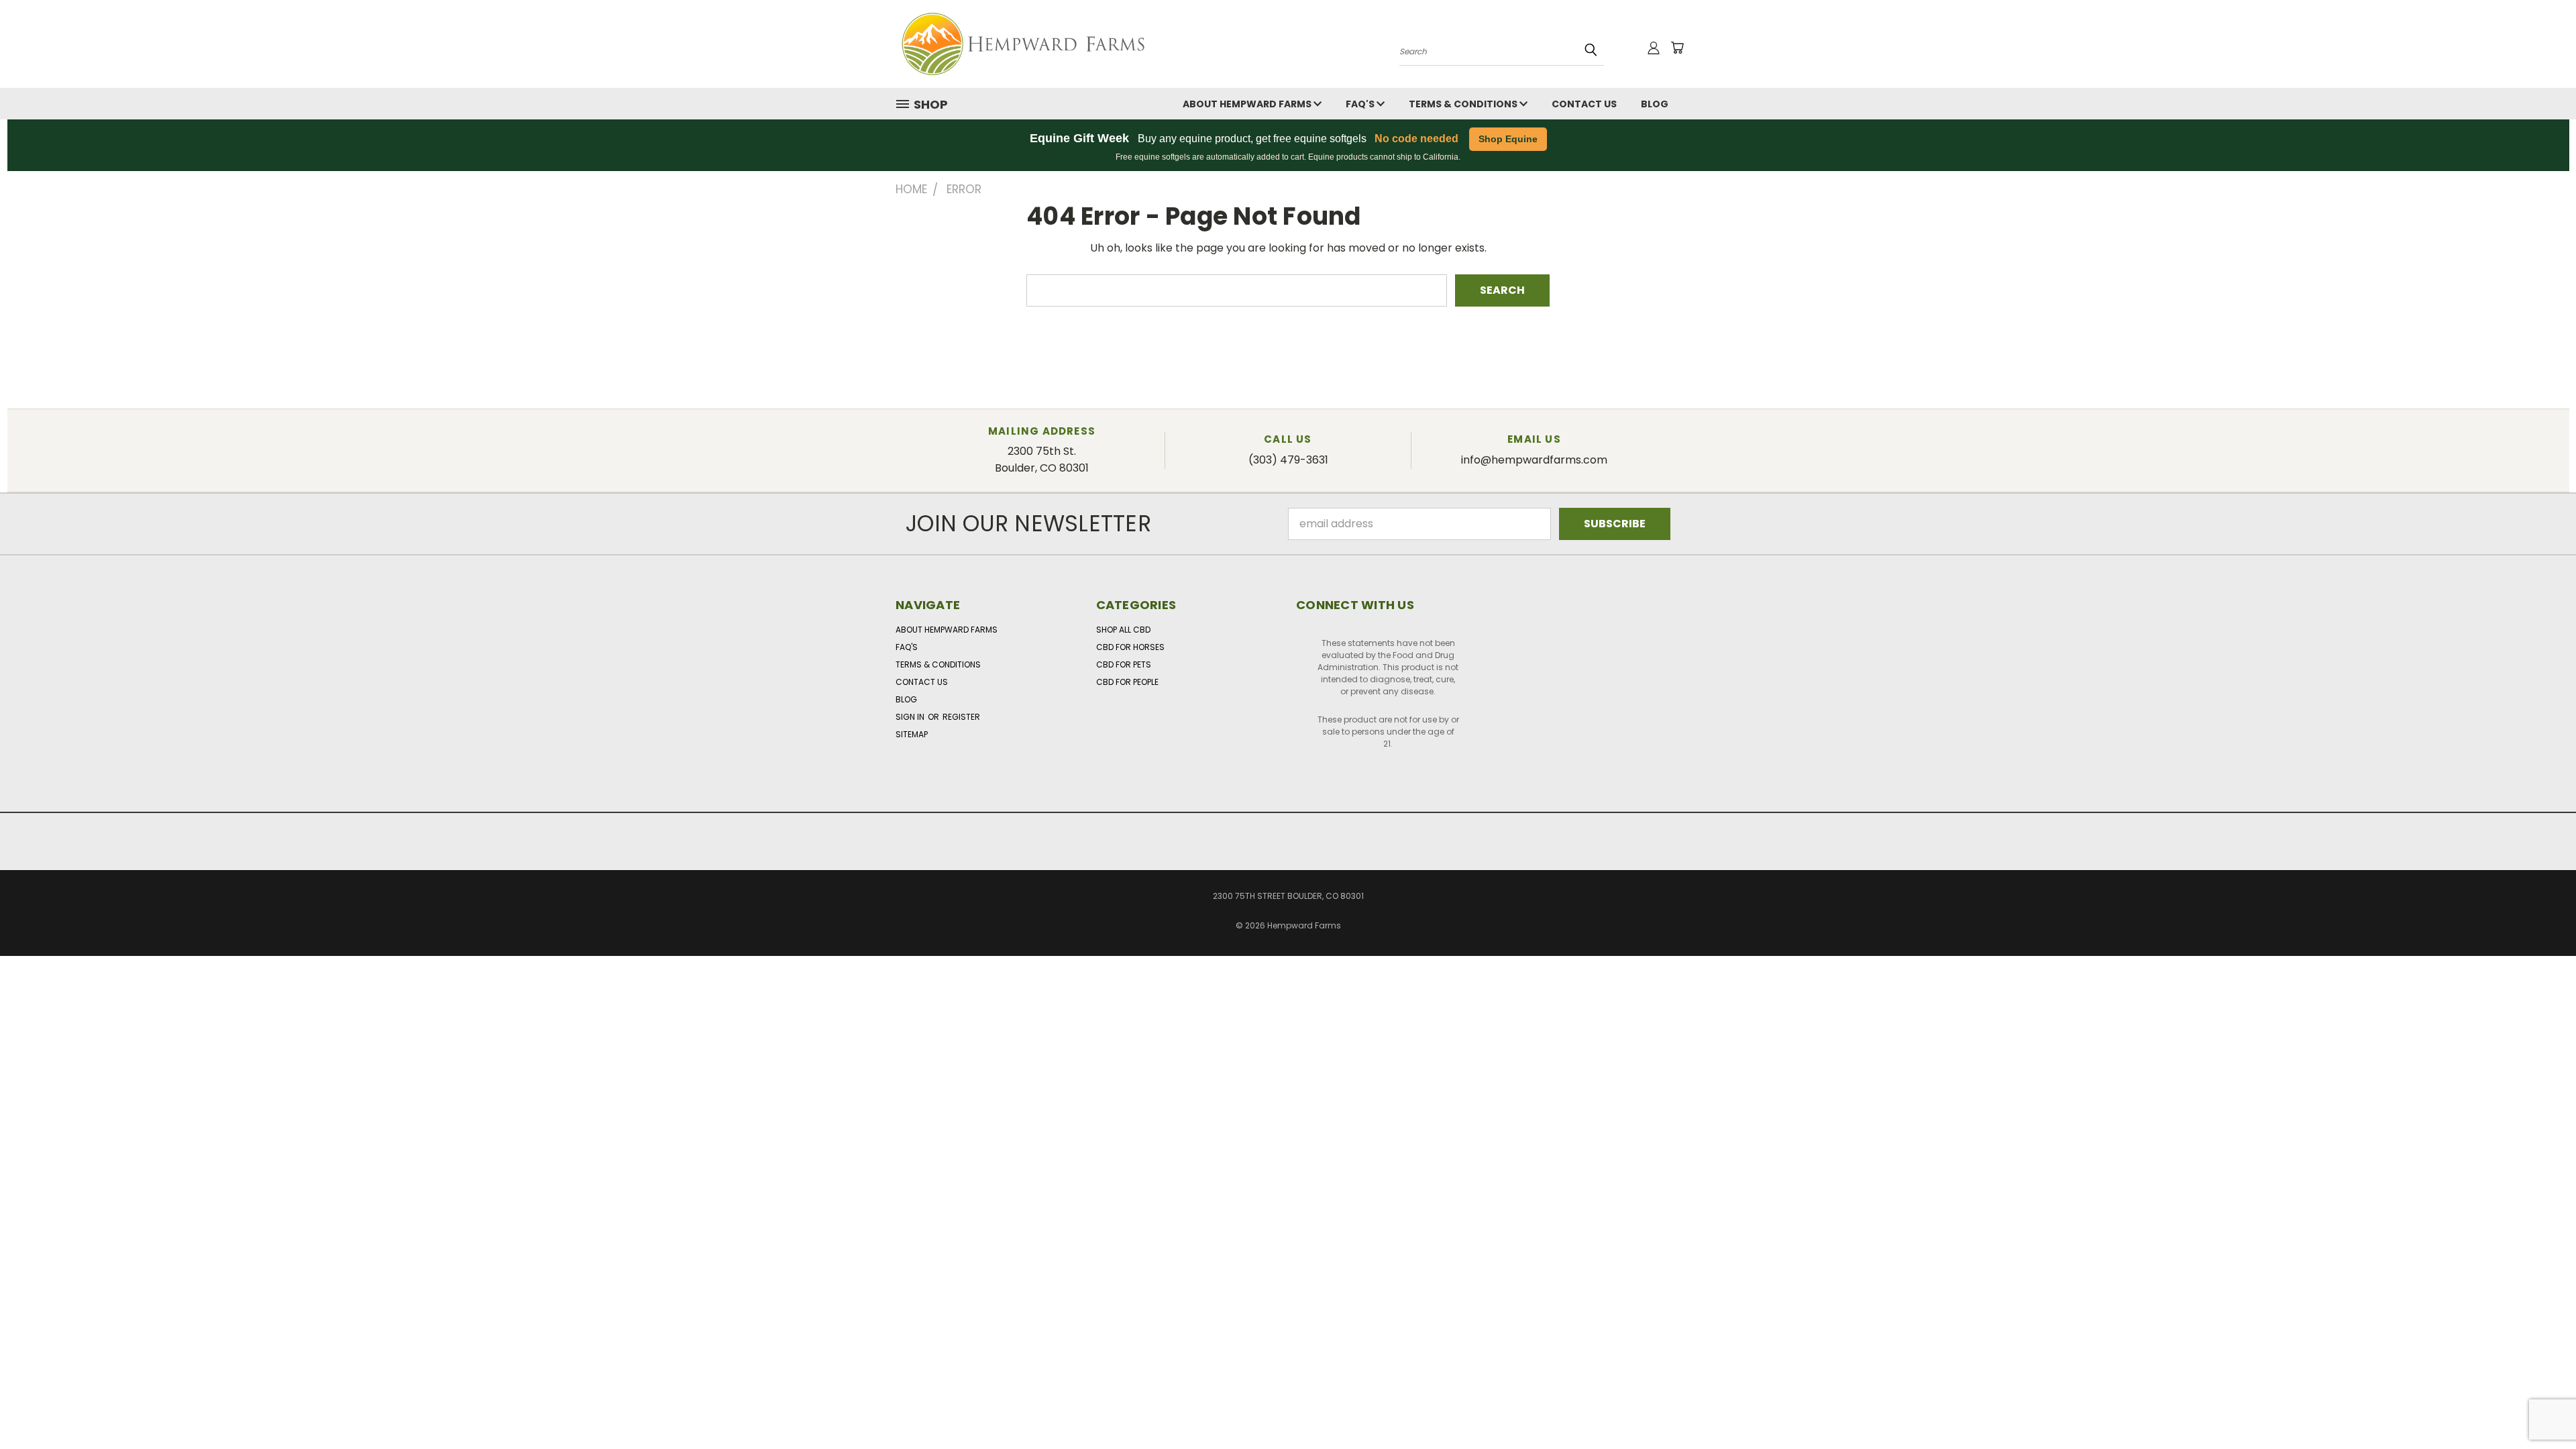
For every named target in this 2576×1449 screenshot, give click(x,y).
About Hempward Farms (1248, 104)
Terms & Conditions (1464, 104)
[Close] (1944, 1004)
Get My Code (1793, 1067)
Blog (1655, 104)
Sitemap (912, 734)
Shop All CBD (1123, 630)
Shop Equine (1508, 139)
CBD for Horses (1130, 647)
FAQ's (1361, 104)
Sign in (911, 717)
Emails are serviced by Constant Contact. (1355, 1093)
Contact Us (1584, 104)
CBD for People (1127, 682)
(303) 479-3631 (1288, 460)
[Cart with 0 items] (1677, 48)
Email (633, 1047)
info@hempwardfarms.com (1534, 460)
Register (961, 717)
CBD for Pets (1124, 664)
